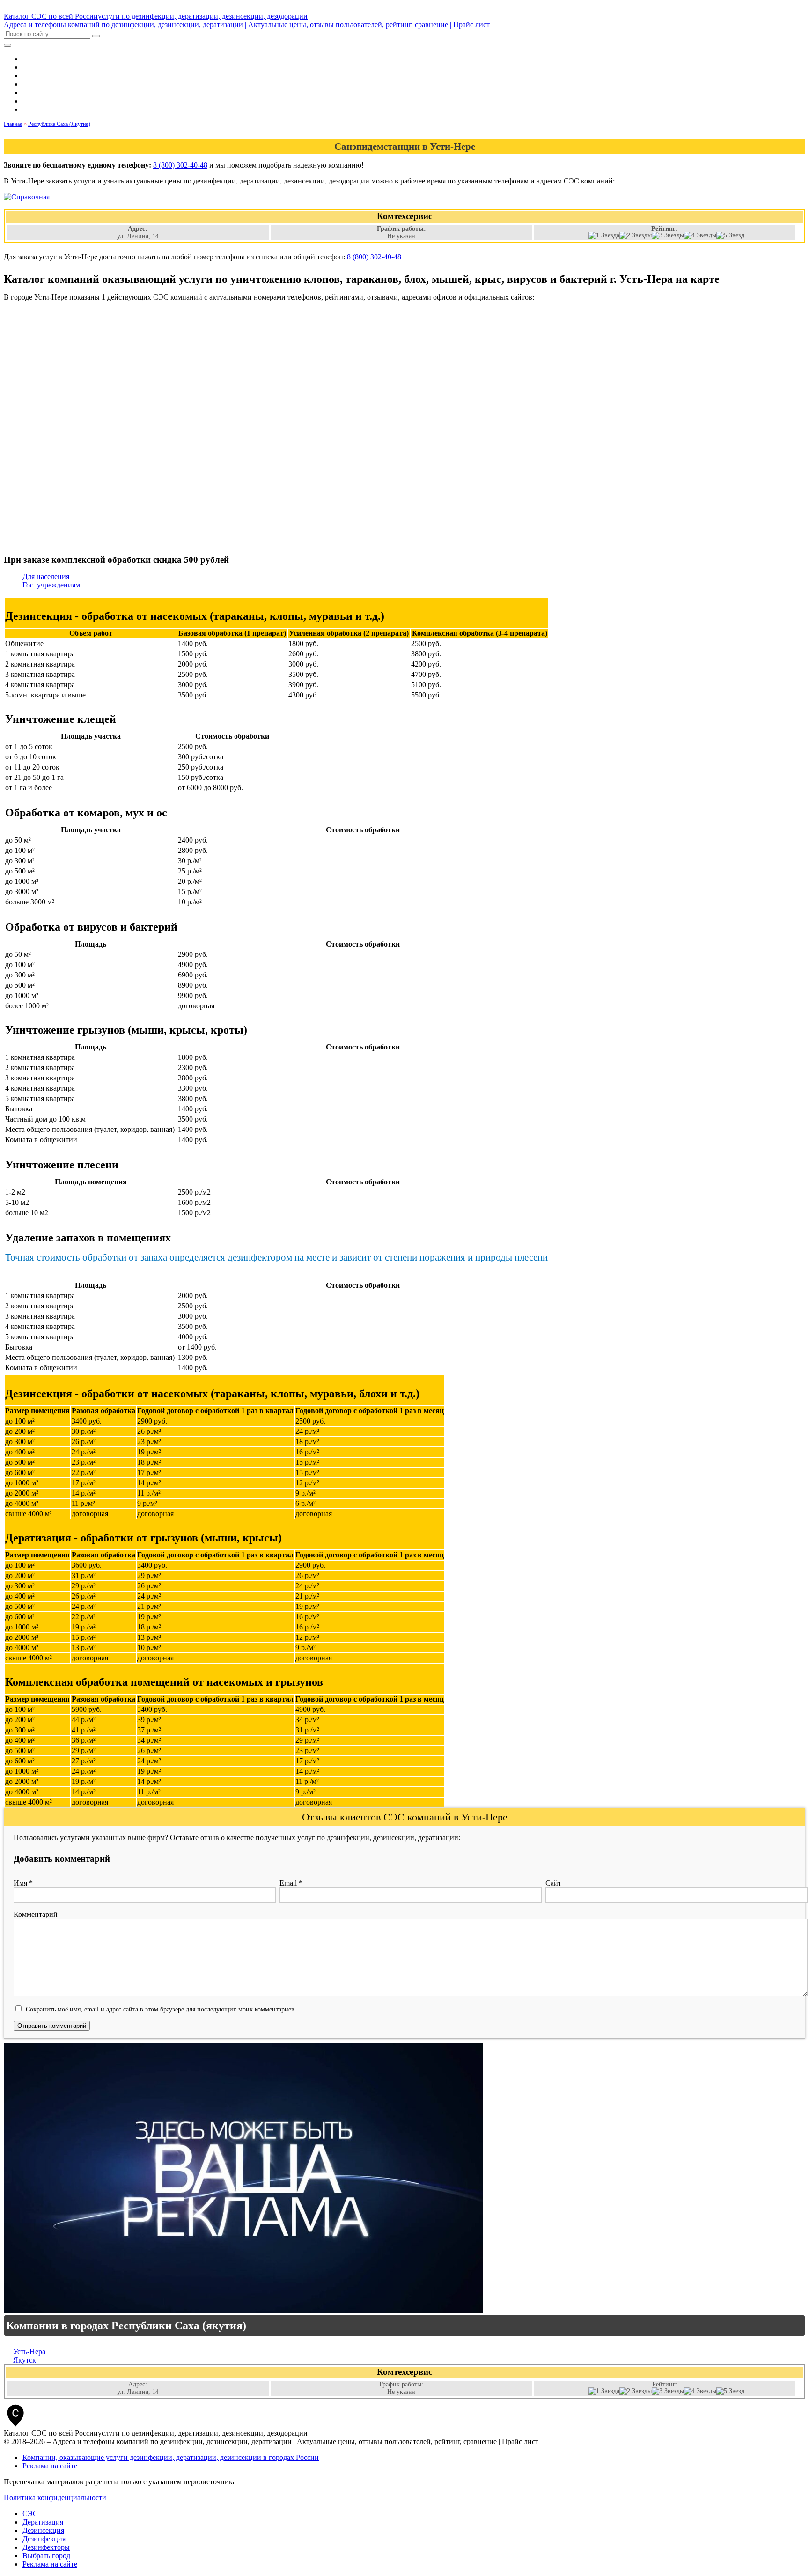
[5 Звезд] (730, 235)
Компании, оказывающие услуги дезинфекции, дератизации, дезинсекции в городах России (171, 2457)
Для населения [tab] (46, 576)
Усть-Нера (29, 2352)
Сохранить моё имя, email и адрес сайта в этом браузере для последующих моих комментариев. (161, 2009)
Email (291, 1883)
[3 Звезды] (668, 235)
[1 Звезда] (604, 235)
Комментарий (36, 1914)
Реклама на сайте (50, 2466)
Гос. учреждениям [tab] (51, 585)
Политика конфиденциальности (55, 2498)
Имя (23, 1883)
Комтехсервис (404, 2372)
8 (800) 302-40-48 (180, 165)
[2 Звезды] (636, 235)
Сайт (553, 1883)
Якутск (25, 2360)
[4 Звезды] (700, 235)
